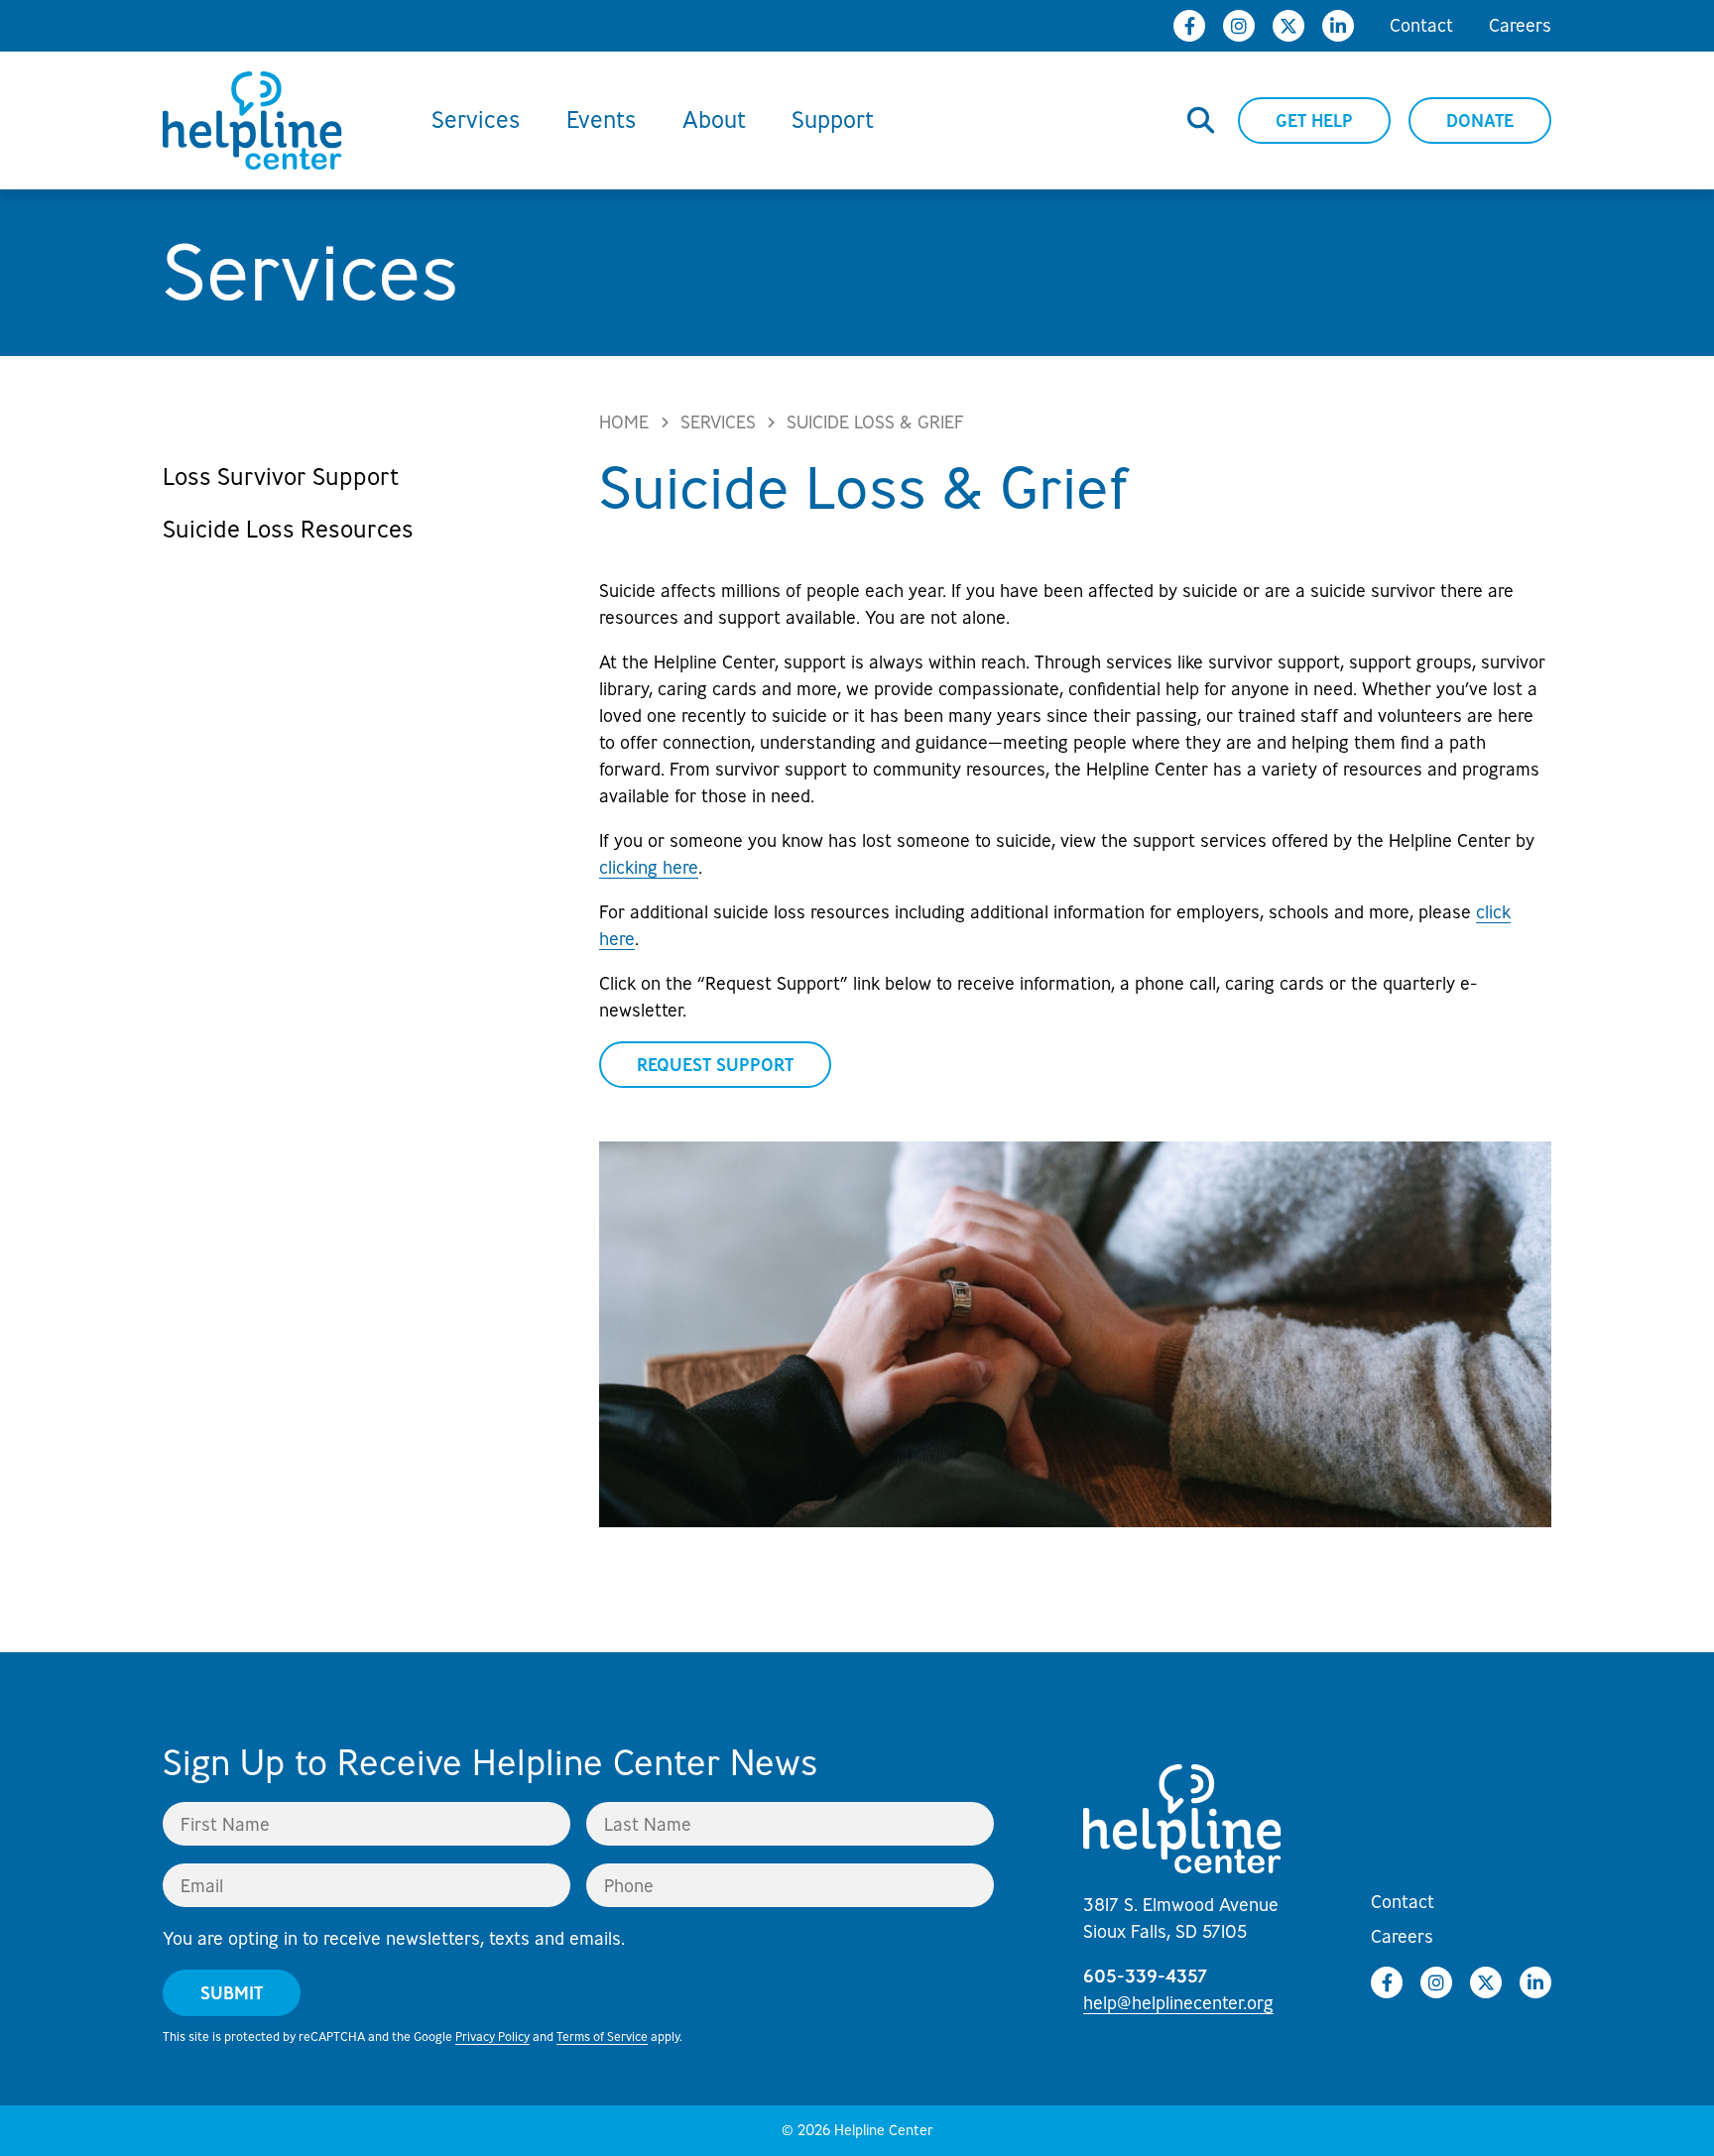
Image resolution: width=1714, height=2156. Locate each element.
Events (601, 120)
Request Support (715, 1065)
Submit (232, 1993)
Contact (1421, 25)
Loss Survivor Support (281, 477)
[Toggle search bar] (1201, 121)
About (714, 120)
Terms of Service (602, 2036)
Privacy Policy (492, 2036)
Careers (1520, 25)
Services (476, 120)
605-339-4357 (1145, 1976)
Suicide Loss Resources (288, 529)
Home (624, 421)
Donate (1480, 120)
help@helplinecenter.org (1178, 2002)
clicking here (649, 867)
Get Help (1314, 120)
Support (833, 120)
